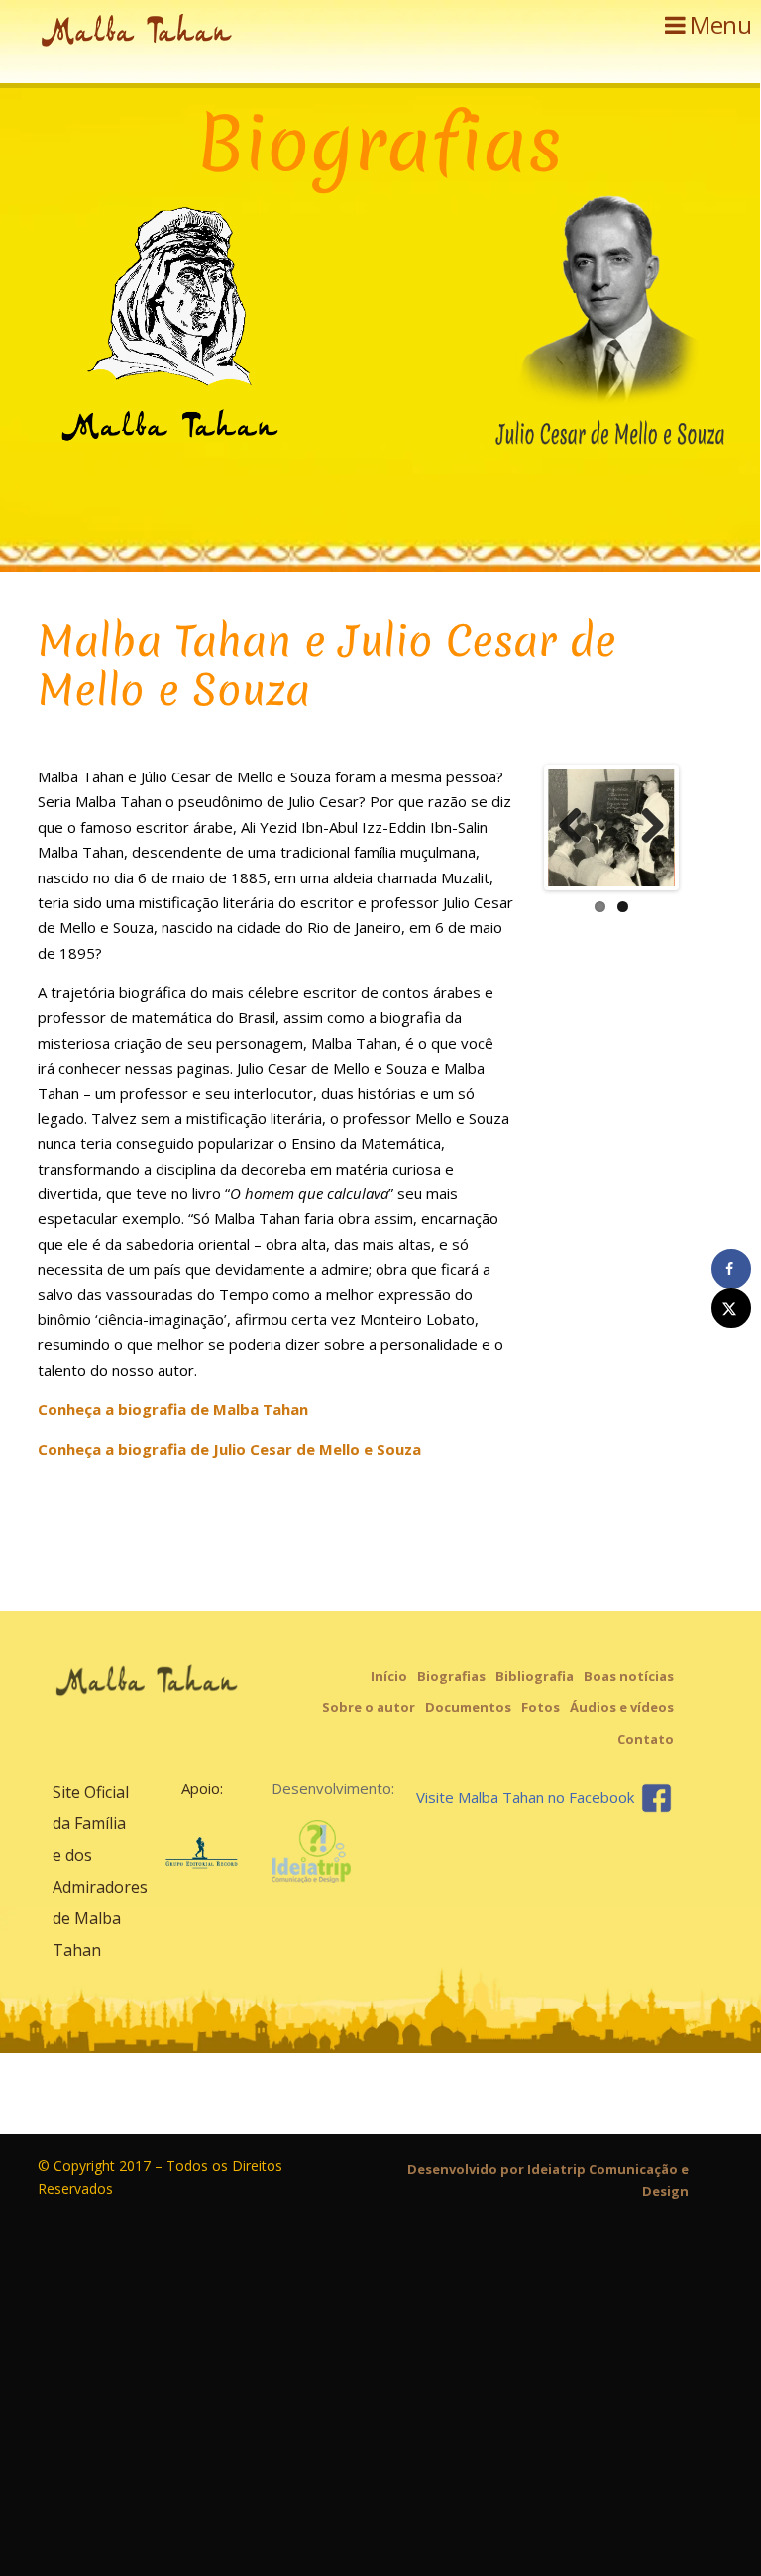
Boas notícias (629, 1676)
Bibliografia (535, 1676)
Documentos (468, 1707)
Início (389, 1676)
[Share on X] (731, 1308)
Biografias (451, 1676)
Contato (646, 1739)
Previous (578, 827)
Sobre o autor (369, 1707)
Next (645, 827)
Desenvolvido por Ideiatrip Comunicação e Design (548, 2180)
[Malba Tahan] (186, 34)
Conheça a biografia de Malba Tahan (173, 1409)
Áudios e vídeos (622, 1707)
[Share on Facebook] (731, 1269)
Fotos (541, 1707)
